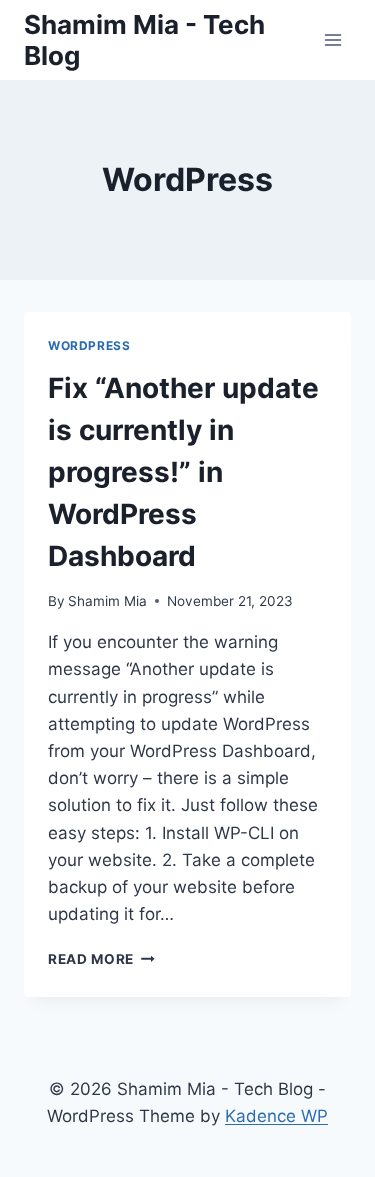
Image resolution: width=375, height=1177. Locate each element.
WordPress (89, 345)
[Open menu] (332, 39)
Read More (101, 959)
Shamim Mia (107, 601)
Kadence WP (276, 1116)
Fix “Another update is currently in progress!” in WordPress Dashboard (183, 472)
